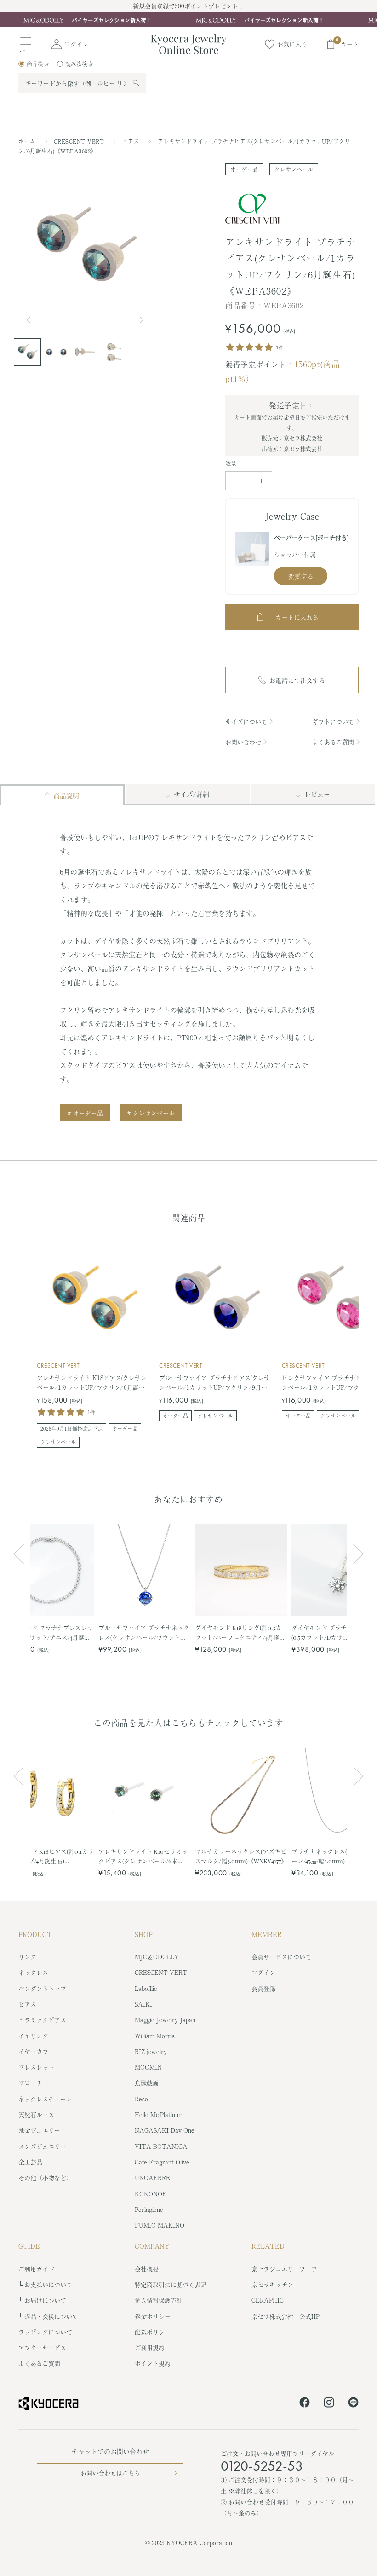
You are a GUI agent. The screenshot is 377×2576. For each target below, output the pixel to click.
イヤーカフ (33, 2051)
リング (27, 1957)
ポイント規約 (153, 2363)
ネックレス (33, 1972)
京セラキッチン (272, 2284)
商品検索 (38, 64)
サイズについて (246, 722)
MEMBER (267, 1934)
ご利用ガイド (36, 2269)
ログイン (263, 1972)
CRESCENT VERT (80, 141)
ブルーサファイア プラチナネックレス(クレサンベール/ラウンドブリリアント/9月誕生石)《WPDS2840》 (144, 1633)
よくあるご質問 (333, 742)
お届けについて (45, 2300)
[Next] (143, 320)
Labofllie (146, 1988)
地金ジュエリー (39, 2130)
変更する (301, 576)
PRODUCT (35, 1934)
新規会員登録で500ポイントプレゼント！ (188, 6)
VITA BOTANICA (161, 2146)
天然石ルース (36, 2115)
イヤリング (33, 2036)
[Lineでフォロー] (353, 2404)
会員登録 (263, 1988)
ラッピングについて (45, 2332)
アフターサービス (42, 2347)
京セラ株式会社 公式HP (286, 2316)
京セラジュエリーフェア (284, 2269)
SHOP (144, 1934)
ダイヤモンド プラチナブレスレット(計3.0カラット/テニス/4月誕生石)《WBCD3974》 (47, 1633)
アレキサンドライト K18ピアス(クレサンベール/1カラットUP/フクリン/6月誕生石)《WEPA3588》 (92, 1383)
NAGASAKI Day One (165, 2130)
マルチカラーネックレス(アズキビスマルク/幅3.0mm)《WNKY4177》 (241, 1856)
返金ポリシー (153, 2316)
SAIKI (143, 2004)
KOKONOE (151, 2194)
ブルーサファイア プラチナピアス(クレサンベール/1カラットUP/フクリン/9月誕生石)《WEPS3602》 (214, 1383)
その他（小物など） (45, 2178)
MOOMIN (148, 2067)
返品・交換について (51, 2316)
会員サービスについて (281, 1957)
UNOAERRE (152, 2178)
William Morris (155, 2036)
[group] (188, 20)
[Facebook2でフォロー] (305, 2404)
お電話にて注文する (297, 680)
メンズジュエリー (42, 2146)
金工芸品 (30, 2162)
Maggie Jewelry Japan (165, 2020)
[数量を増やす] (286, 481)
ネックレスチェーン (45, 2099)
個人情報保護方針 (159, 2300)
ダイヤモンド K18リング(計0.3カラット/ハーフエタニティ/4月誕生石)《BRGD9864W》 (240, 1633)
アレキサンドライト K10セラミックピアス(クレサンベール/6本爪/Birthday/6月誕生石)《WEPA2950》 (143, 1856)
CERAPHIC (268, 2300)
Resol (142, 2099)
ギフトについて (333, 722)
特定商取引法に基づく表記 (171, 2284)
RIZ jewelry (151, 2051)
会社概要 (147, 2269)
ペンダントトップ (42, 1988)
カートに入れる (297, 617)
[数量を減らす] (236, 481)
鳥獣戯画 (147, 2083)
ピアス (132, 141)
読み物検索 (79, 64)
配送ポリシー (153, 2332)
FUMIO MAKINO (160, 2225)
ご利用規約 (150, 2347)
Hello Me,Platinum (159, 2115)
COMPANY (152, 2246)
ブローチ (30, 2083)
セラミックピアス (42, 2020)
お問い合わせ (243, 742)
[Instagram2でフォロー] (329, 2404)
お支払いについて (48, 2284)
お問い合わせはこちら (110, 2473)
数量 (231, 464)
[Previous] (32, 320)
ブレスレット (36, 2067)
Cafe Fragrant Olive (162, 2162)
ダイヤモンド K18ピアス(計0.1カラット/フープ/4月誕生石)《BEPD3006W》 (48, 1856)
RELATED (268, 2246)
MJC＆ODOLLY (157, 1957)
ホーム (27, 141)
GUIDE (29, 2246)
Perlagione (149, 2209)
